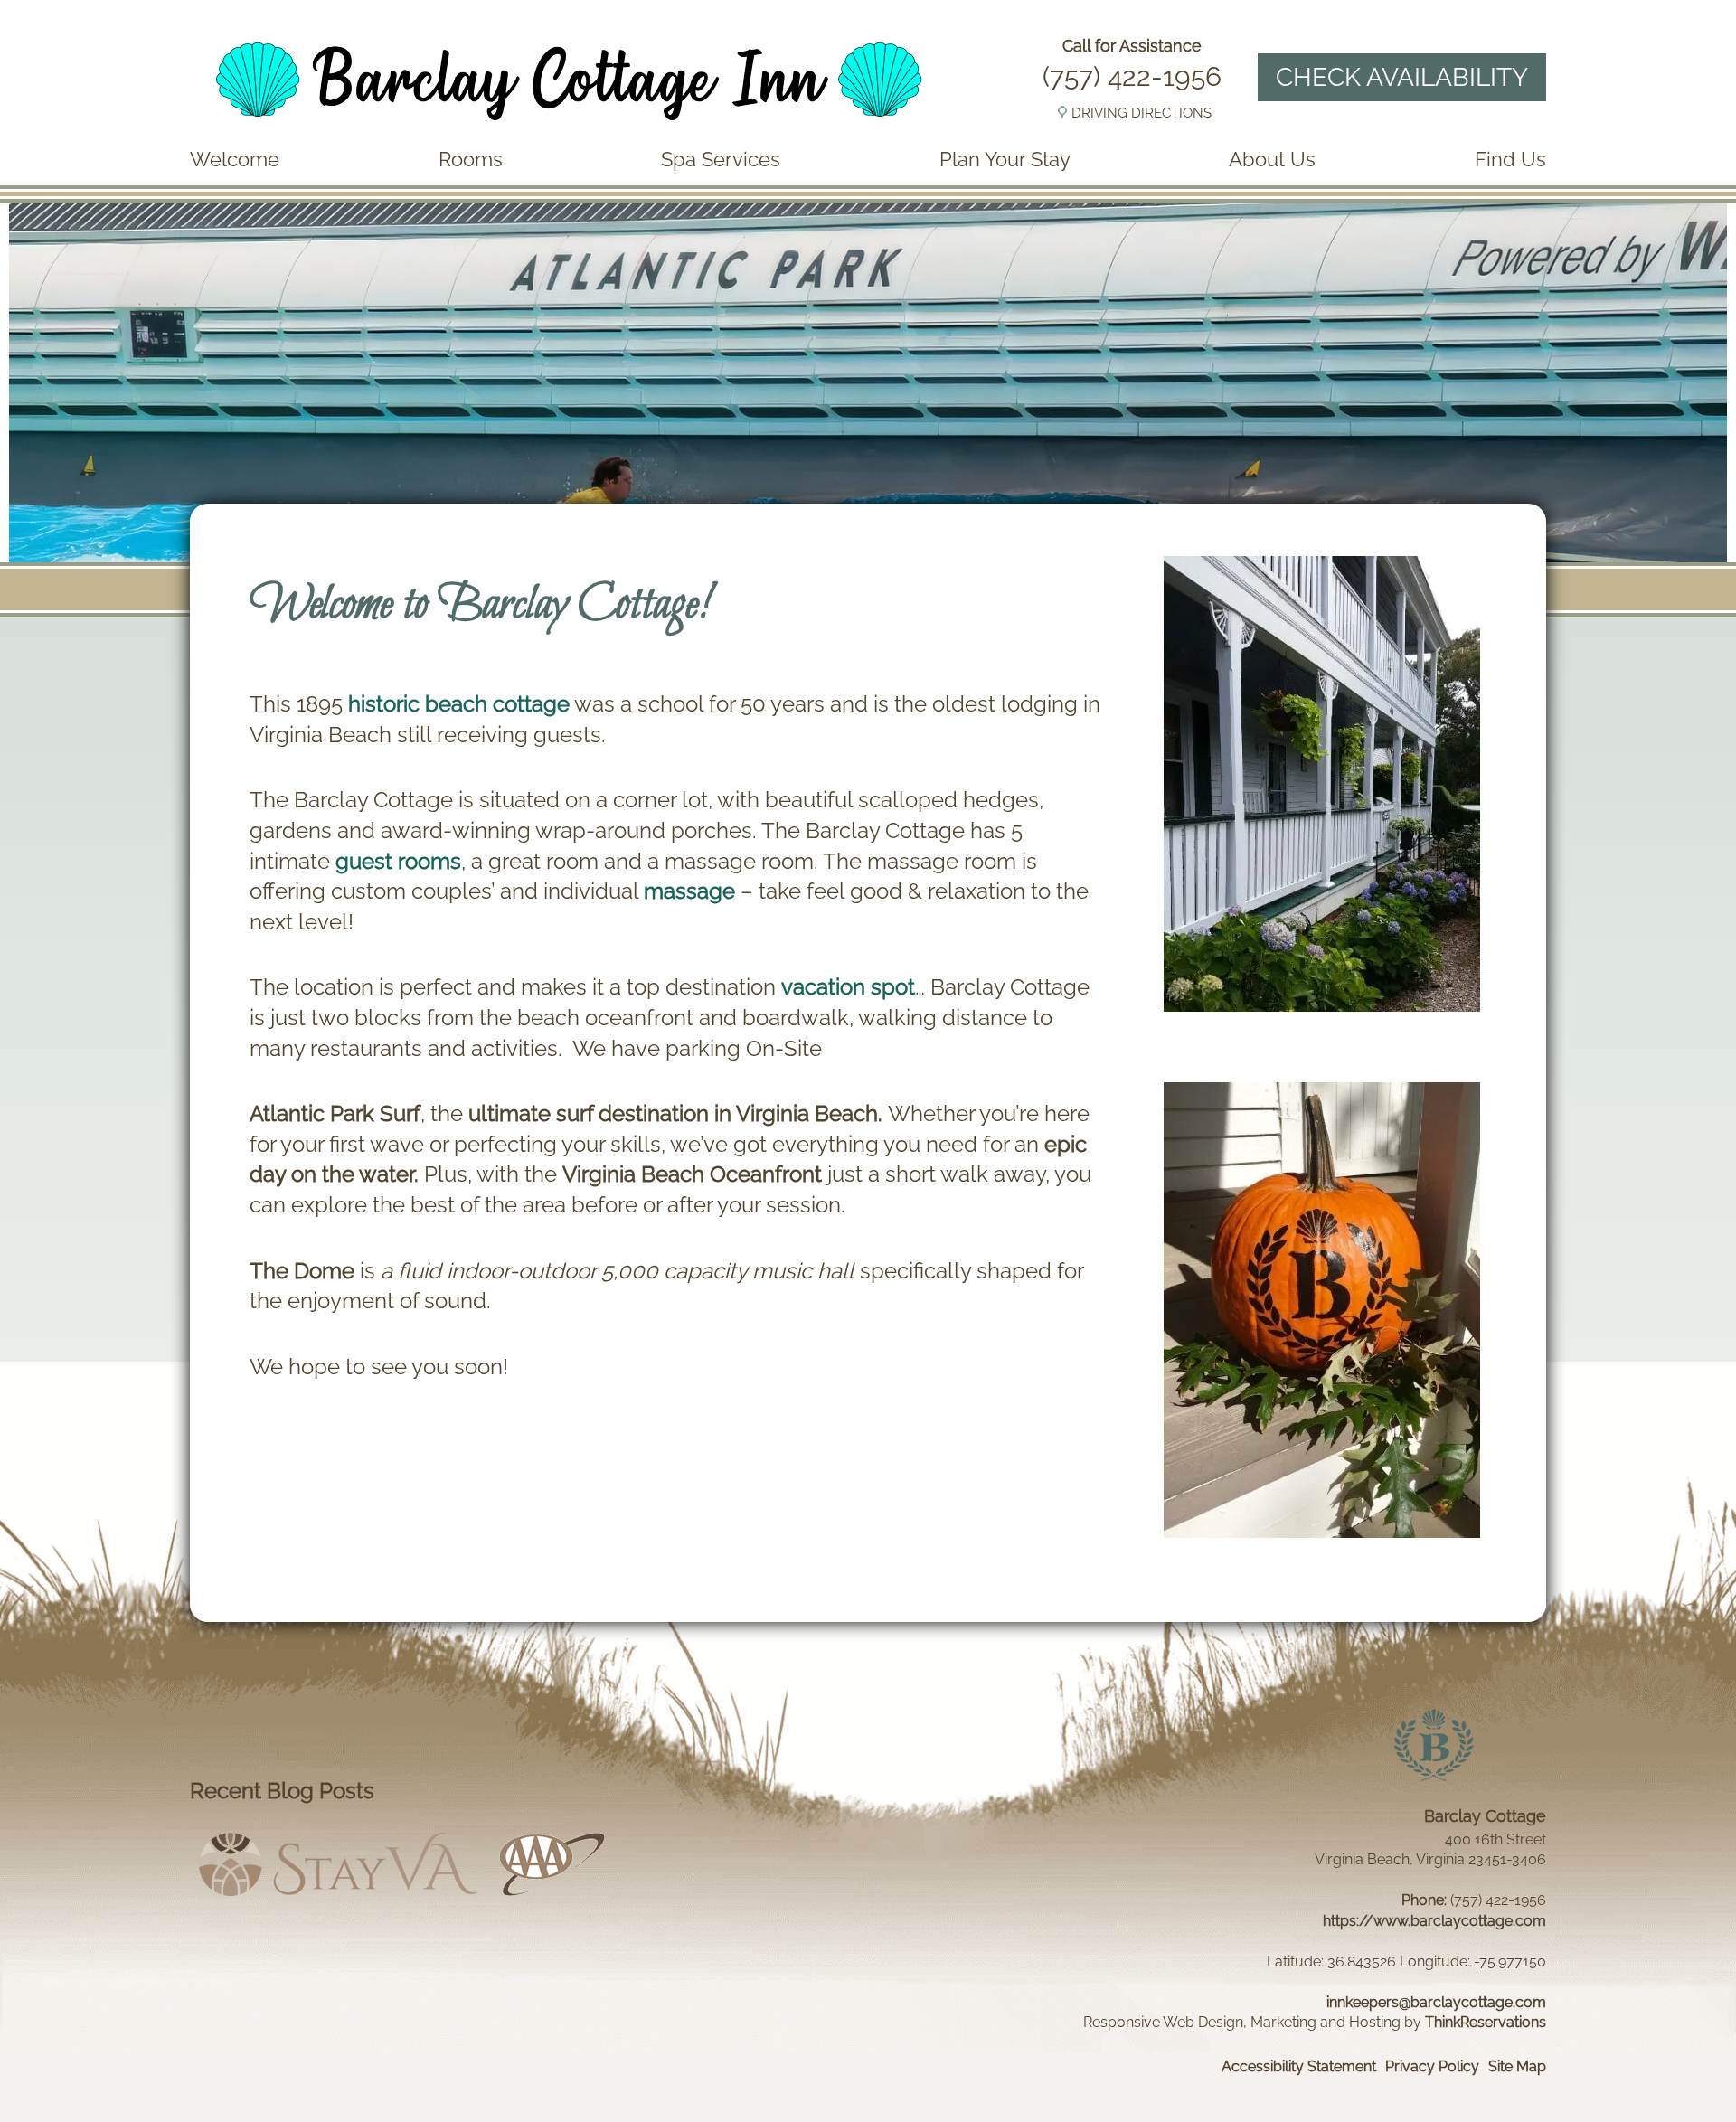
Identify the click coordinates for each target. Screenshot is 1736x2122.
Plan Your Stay (1005, 159)
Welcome (235, 159)
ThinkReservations (1486, 2022)
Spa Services (721, 159)
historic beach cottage (459, 704)
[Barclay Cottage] (568, 127)
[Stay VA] (338, 1900)
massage (689, 891)
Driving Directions (1142, 113)
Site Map (1517, 2066)
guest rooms (398, 861)
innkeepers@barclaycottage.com (1436, 2002)
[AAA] (552, 1900)
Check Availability (1402, 77)
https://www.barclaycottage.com (1434, 1921)
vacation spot (848, 987)
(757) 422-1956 (1132, 76)
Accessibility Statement (1299, 2066)
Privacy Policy (1432, 2066)
